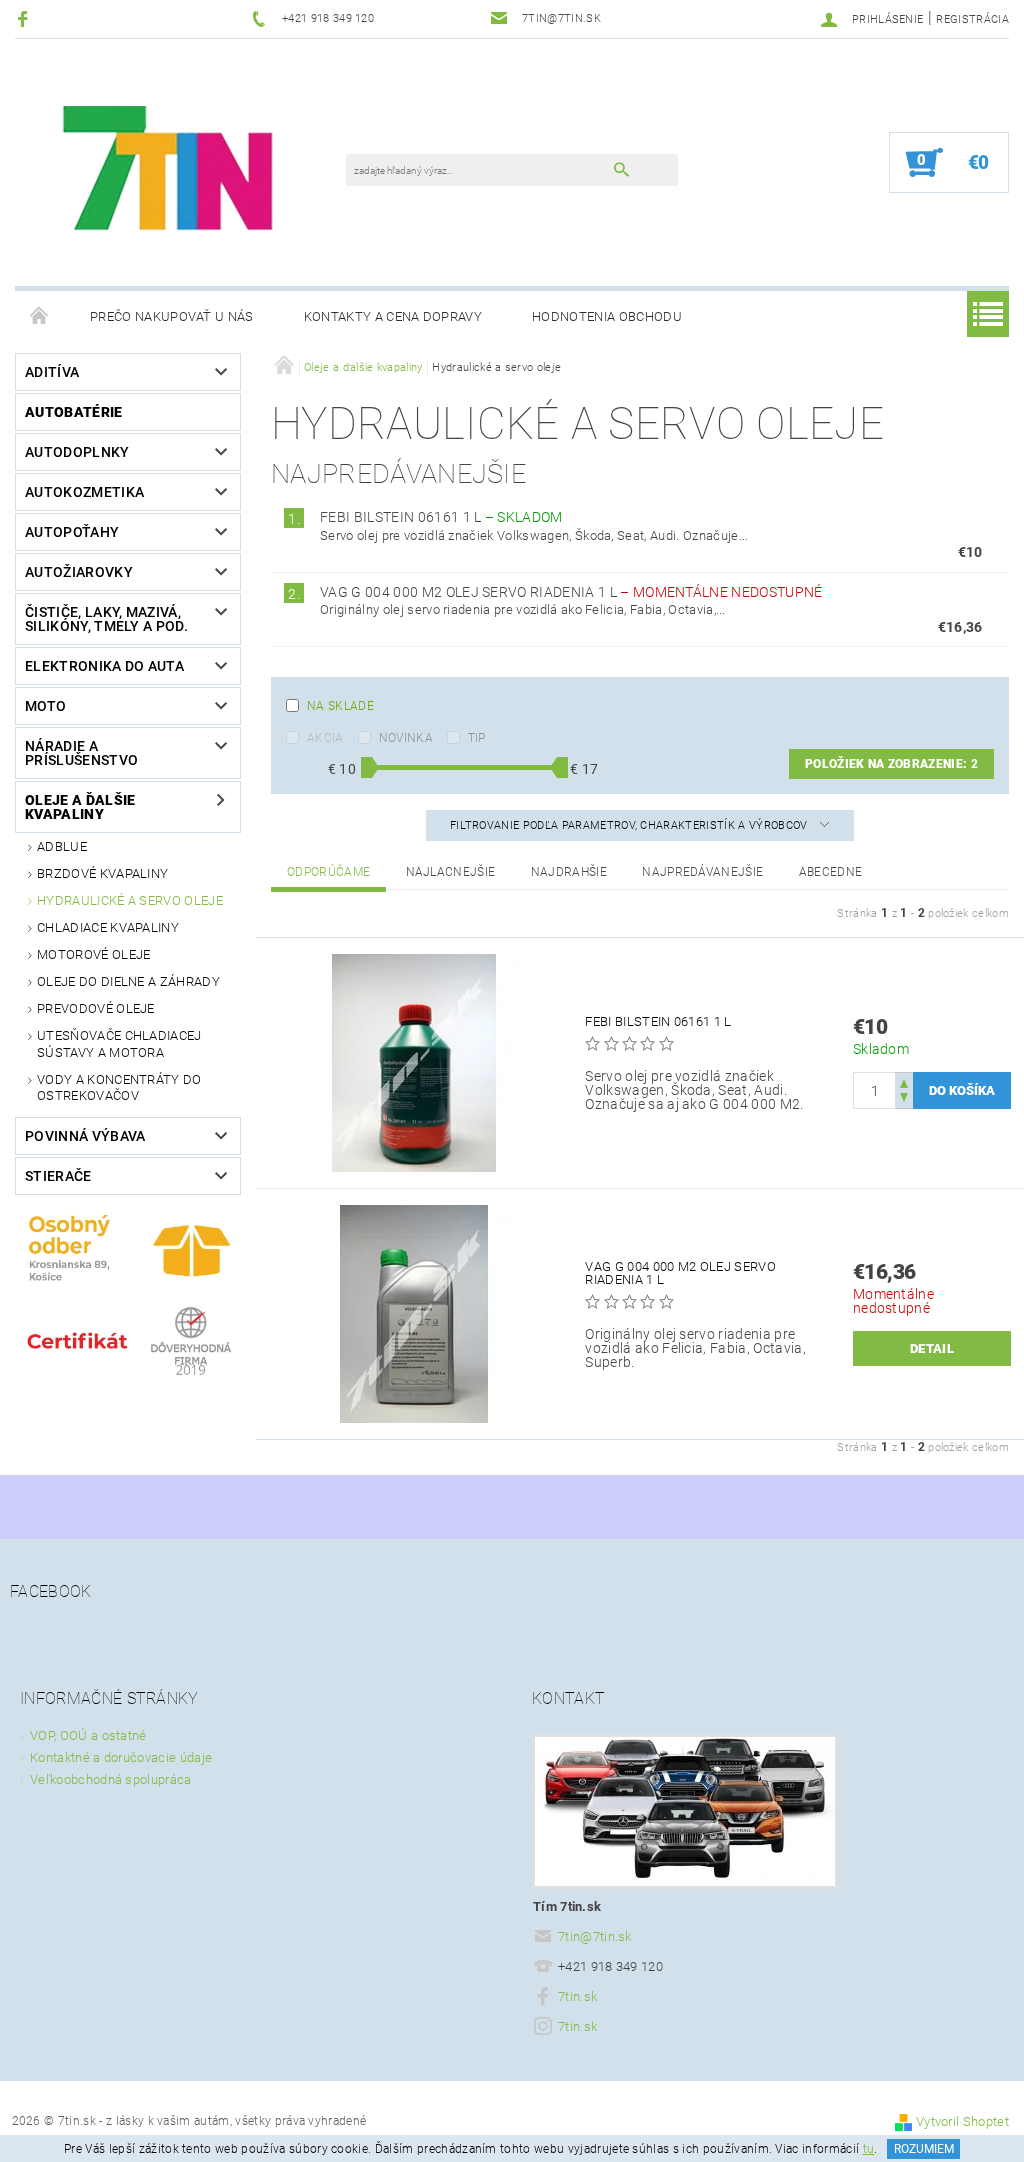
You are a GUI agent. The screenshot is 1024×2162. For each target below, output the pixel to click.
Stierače (58, 1176)
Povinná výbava (85, 1136)
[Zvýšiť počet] (904, 1081)
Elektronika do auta (104, 666)
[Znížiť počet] (904, 1099)
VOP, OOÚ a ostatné (88, 1735)
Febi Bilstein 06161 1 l (441, 517)
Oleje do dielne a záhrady (128, 981)
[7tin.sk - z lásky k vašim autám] (171, 172)
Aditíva (52, 372)
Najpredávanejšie (702, 872)
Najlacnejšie (451, 872)
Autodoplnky (77, 452)
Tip (477, 738)
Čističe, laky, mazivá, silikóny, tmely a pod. (106, 619)
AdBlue (62, 846)
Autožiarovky (79, 572)
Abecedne (831, 872)
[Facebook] (25, 18)
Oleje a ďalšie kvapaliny (80, 807)
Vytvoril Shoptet (962, 2121)
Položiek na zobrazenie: (891, 764)
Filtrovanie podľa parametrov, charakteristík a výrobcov (630, 825)
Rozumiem (924, 2149)
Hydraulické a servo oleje (130, 900)
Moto (45, 706)
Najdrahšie (569, 872)
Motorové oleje (93, 954)
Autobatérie (74, 412)
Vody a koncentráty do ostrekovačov (119, 1087)
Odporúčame (328, 872)
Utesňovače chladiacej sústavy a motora (119, 1043)
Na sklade (340, 706)
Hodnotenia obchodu (607, 316)
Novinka (406, 738)
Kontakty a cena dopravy (393, 316)
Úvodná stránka (40, 317)
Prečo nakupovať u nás (172, 316)
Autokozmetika (84, 492)
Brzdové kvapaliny (102, 873)
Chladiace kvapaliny (108, 927)
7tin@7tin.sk (595, 1936)
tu (869, 2149)
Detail (932, 1348)
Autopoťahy (72, 532)
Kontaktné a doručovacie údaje (121, 1757)
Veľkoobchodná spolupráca (111, 1779)
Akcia (325, 738)
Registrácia (972, 19)
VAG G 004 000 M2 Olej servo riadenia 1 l (571, 592)
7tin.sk (577, 1996)
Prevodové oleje (96, 1008)
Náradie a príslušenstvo (81, 753)
